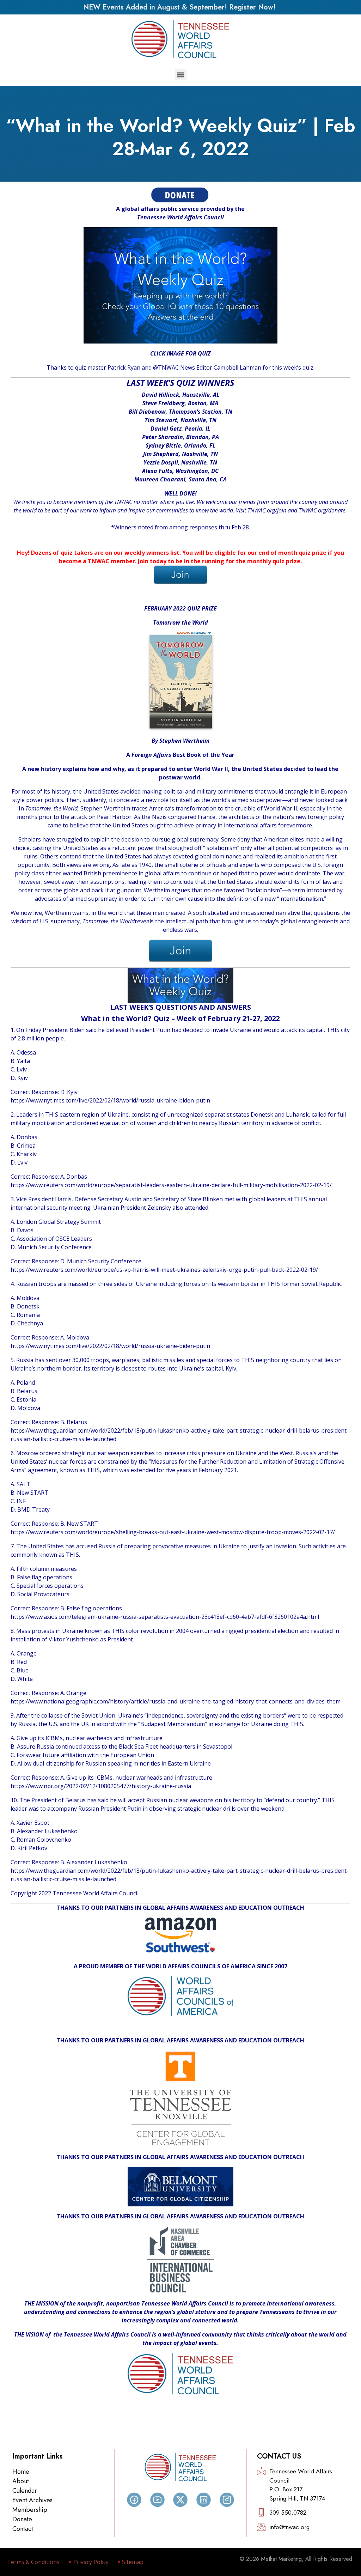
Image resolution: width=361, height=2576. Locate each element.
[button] (181, 75)
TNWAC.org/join (267, 510)
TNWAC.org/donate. (323, 510)
